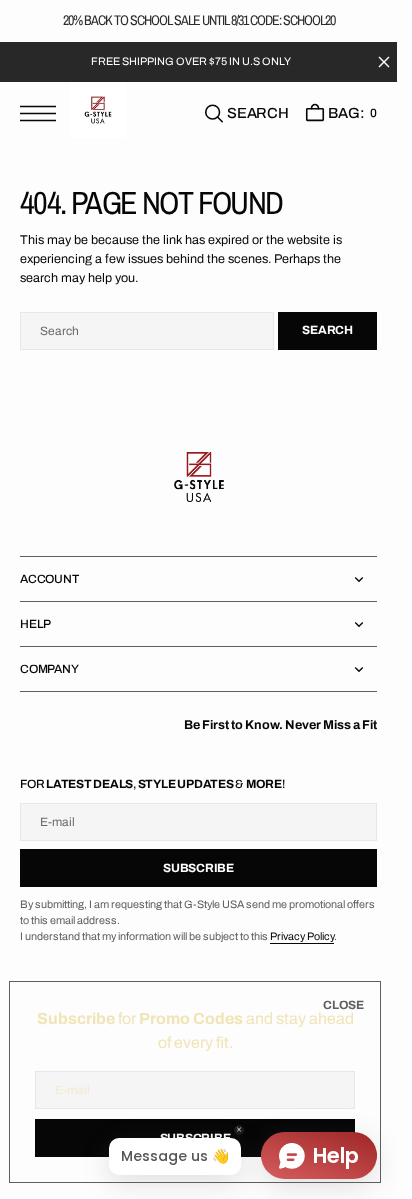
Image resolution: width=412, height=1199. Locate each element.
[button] (43, 113)
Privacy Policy (302, 936)
